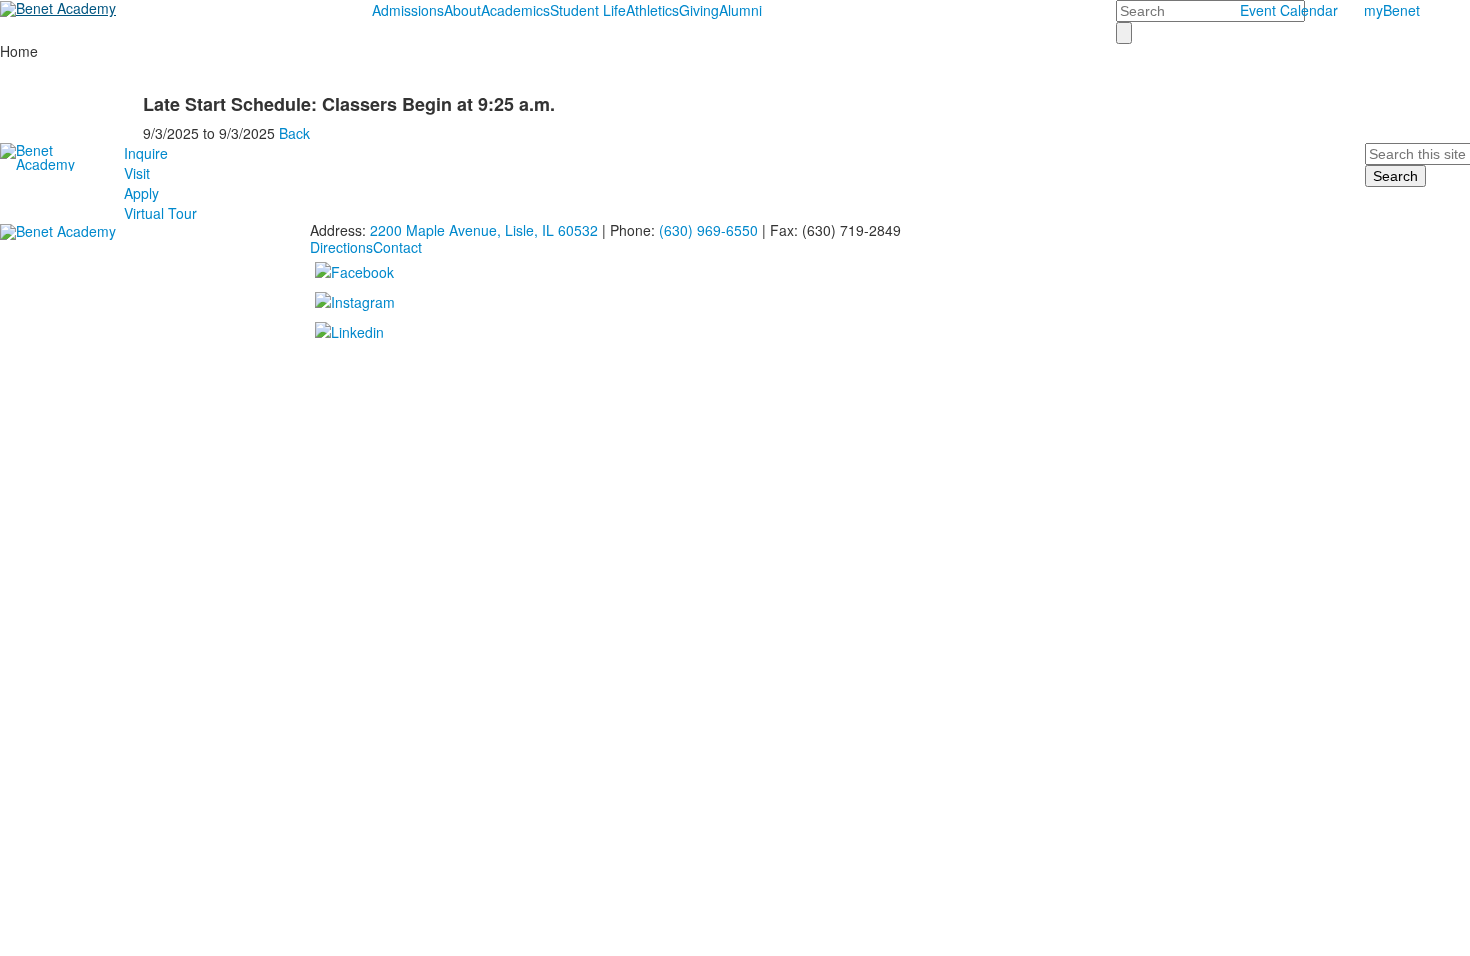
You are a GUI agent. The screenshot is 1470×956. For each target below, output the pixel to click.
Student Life (588, 10)
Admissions (408, 10)
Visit (137, 173)
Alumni (740, 10)
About (462, 10)
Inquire (146, 153)
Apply (141, 193)
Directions (341, 247)
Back (294, 133)
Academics (515, 10)
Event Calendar (1289, 10)
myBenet (1392, 10)
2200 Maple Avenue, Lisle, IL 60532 (484, 230)
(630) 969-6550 (708, 230)
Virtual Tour (160, 213)
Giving (699, 10)
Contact (397, 247)
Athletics (652, 10)
